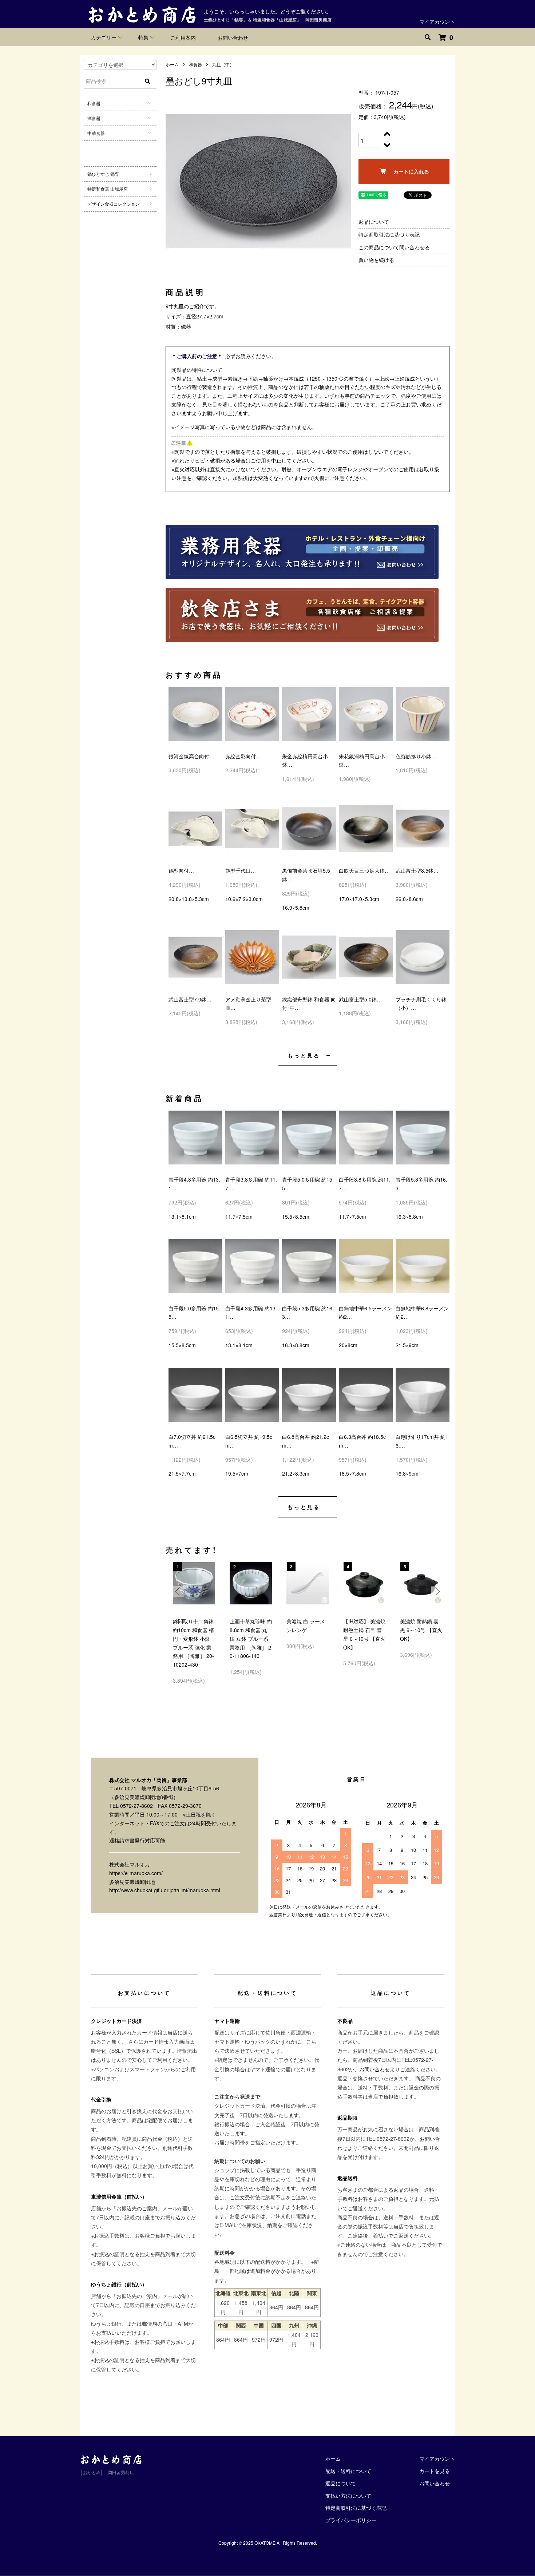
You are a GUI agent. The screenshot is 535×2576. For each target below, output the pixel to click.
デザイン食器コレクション (114, 204)
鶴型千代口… (241, 870)
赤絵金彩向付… (243, 756)
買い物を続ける (376, 260)
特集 (143, 37)
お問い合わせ (233, 37)
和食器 (195, 64)
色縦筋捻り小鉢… (416, 756)
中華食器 (96, 133)
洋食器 (94, 118)
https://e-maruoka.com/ (136, 1873)
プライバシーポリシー (351, 2520)
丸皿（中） (223, 64)
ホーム (172, 64)
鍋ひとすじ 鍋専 (103, 174)
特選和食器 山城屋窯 (108, 189)
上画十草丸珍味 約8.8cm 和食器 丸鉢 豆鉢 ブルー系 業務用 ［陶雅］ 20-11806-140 (251, 1638)
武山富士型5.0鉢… (360, 999)
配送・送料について (348, 2471)
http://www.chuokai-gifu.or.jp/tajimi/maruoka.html (165, 1890)
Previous (178, 1591)
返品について (374, 222)
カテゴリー (104, 37)
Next (437, 1591)
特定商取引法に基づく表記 (389, 234)
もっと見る (304, 1055)
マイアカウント (437, 21)
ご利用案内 (183, 37)
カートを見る (435, 2471)
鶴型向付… (181, 870)
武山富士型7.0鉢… (190, 999)
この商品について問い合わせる (394, 247)
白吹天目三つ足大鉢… (364, 870)
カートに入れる (411, 171)
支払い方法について (348, 2496)
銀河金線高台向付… (191, 756)
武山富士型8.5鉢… (417, 870)
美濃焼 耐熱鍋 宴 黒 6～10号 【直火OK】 (421, 1630)
